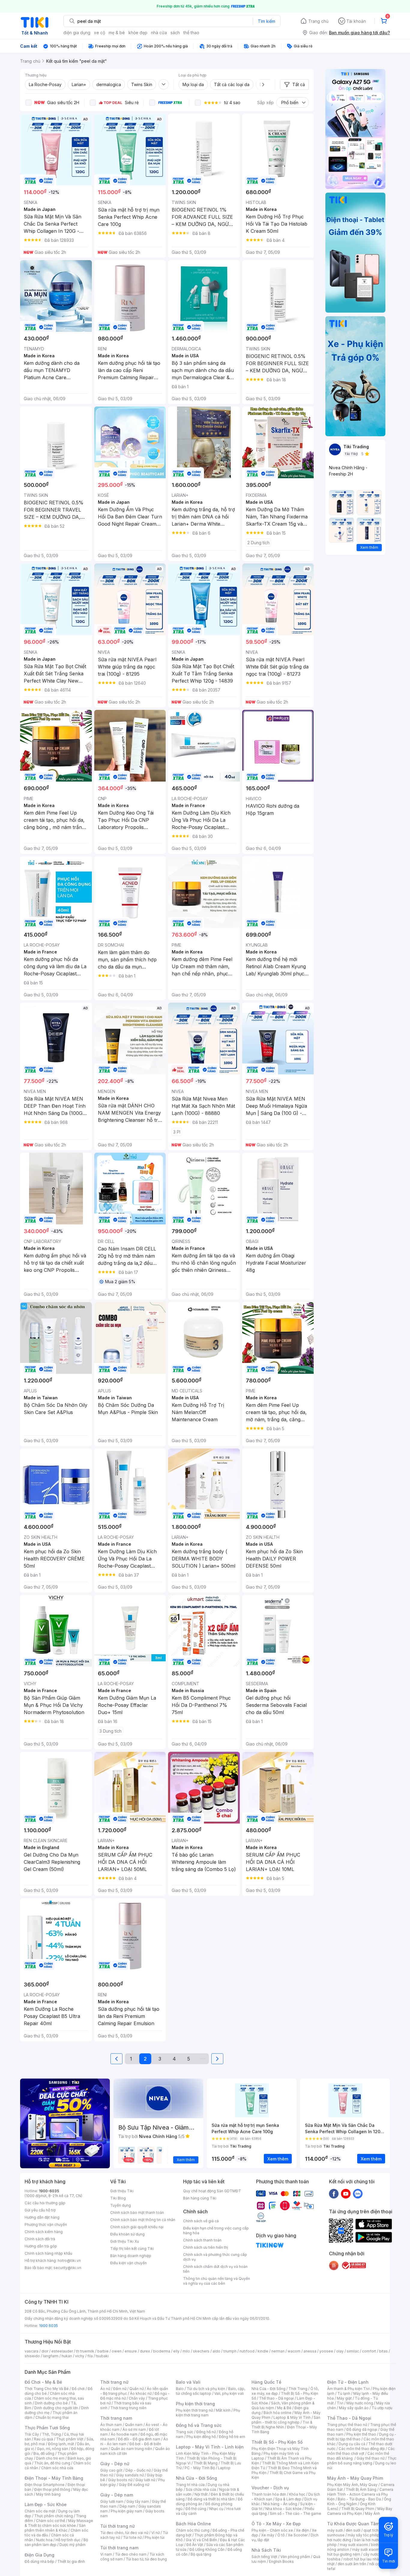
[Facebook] (334, 2193)
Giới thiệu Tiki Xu (125, 2241)
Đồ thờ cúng (196, 2509)
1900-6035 (49, 2191)
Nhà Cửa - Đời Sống (196, 2478)
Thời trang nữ (114, 2382)
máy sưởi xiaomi (366, 2549)
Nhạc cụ (216, 2509)
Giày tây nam (138, 2501)
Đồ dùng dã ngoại (362, 2429)
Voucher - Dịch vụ (270, 2488)
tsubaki (102, 2356)
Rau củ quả (44, 2439)
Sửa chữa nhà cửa (201, 2489)
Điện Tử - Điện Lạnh (348, 2382)
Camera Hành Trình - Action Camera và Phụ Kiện (360, 2494)
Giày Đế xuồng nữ (134, 2485)
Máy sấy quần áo (354, 2408)
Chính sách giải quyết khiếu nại (137, 2227)
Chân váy (137, 2398)
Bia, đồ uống (44, 2453)
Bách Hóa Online (193, 2524)
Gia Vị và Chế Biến (201, 2540)
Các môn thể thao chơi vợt (361, 2451)
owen (117, 2351)
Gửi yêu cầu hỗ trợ (40, 2210)
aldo (216, 2351)
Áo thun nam (111, 2425)
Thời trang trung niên (128, 2408)
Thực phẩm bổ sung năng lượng (362, 2461)
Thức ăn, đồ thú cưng (52, 2463)
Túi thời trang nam (119, 2548)
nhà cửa (159, 33)
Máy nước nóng (360, 2403)
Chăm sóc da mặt (40, 2511)
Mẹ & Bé (284, 2408)
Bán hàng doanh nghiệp (131, 2256)
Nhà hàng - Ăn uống (280, 2504)
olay (340, 2351)
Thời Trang (298, 2389)
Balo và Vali (188, 2382)
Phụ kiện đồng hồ (201, 2437)
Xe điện (302, 2530)
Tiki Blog (118, 2198)
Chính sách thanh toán (202, 2240)
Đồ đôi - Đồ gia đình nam (139, 2439)
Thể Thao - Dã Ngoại (349, 2418)
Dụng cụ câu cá (352, 2444)
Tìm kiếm (267, 21)
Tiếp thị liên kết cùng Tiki (132, 2249)
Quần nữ (137, 2389)
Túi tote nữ (132, 2537)
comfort (369, 2351)
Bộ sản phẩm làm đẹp (56, 2542)
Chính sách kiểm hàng (44, 2232)
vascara (32, 2351)
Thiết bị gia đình (71, 2561)
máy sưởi (335, 2530)
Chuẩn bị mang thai (52, 2417)
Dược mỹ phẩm (72, 2545)
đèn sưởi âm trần (352, 2564)
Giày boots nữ (120, 2480)
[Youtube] (346, 2193)
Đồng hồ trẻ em (232, 2437)
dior (45, 2351)
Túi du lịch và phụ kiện (206, 2389)
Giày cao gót (111, 2470)
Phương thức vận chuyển (46, 2225)
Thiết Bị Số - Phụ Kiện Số (277, 2442)
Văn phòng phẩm (295, 2557)
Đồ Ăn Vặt (195, 2545)
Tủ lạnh (344, 2393)
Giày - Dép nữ (115, 2464)
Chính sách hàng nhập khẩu (48, 2253)
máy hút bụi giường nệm (359, 2552)
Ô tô (281, 2535)
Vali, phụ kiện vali (229, 2393)
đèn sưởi (353, 2530)
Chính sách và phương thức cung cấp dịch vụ (215, 2257)
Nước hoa (44, 2540)
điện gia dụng (77, 33)
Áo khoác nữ (141, 2393)
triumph (230, 2351)
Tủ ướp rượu (382, 2408)
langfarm (51, 2356)
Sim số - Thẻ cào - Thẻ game (295, 2513)
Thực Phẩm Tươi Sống (47, 2428)
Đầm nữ (120, 2389)
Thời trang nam (116, 2418)
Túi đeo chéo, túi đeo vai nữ (124, 2533)
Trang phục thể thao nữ (347, 2425)
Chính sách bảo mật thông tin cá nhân (143, 2220)
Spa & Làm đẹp (288, 2499)
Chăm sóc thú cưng (193, 2530)
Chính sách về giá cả (201, 2221)
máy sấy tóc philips (365, 2535)
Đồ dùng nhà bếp (39, 2561)
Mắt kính (223, 2410)
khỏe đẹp (138, 33)
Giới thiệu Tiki (122, 2191)
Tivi (340, 2403)
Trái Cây (32, 2434)
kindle (263, 2351)
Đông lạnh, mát (61, 2444)
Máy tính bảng (48, 2494)
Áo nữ (105, 2389)
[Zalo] (358, 2193)
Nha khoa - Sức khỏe (283, 2509)
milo (186, 2351)
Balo (180, 2389)
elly (176, 2351)
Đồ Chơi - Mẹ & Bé (43, 2382)
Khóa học (297, 2494)
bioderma (162, 2351)
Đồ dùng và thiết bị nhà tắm (211, 2499)
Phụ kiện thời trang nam (208, 2413)
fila (90, 2356)
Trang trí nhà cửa (190, 2485)
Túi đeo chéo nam (131, 2554)
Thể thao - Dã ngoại (276, 2398)
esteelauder (62, 2351)
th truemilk (85, 2351)
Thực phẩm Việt (70, 2439)
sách (175, 33)
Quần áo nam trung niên (131, 2449)
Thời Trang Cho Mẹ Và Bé (47, 2389)
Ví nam (106, 2554)
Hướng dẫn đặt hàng (42, 2217)
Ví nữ (155, 2533)
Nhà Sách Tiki (266, 2550)
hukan (67, 2356)
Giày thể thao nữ (371, 2458)
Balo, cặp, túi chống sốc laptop (211, 2391)
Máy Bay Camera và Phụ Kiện (360, 2511)
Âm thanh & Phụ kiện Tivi (348, 2389)
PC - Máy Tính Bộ (200, 2468)
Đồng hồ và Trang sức (199, 2425)
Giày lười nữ (145, 2480)
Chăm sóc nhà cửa (57, 2468)
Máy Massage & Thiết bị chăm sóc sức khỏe (59, 2523)
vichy (80, 2356)
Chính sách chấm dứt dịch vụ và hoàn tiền (215, 2269)
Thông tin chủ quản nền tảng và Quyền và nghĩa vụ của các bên (217, 2281)
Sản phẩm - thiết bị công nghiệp (286, 2420)
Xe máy (268, 2535)
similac (353, 2351)
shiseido (32, 2356)
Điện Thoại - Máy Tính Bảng (54, 2478)
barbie (103, 2351)
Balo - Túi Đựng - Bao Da (359, 2499)
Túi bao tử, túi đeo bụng (146, 2559)
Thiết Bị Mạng (206, 2463)
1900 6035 (48, 2326)
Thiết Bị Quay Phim (358, 2509)
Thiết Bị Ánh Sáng (361, 2489)
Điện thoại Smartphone (45, 2485)
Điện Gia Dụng (39, 2555)
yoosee (326, 2351)
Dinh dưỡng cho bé (51, 2403)
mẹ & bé (117, 33)
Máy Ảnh (372, 2513)
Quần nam (134, 2425)
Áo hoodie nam (124, 2434)
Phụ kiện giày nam (127, 2511)
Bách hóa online (277, 2413)
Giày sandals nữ (130, 2475)
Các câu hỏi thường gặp (45, 2203)
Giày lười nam (112, 2501)
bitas (383, 2351)
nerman (278, 2351)
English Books (281, 2561)
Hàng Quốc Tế (266, 2382)
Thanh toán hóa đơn (269, 2494)
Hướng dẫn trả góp (41, 2246)
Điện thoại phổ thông (52, 2489)
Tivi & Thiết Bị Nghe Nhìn (282, 2425)
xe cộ (99, 33)
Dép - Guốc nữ (138, 2470)
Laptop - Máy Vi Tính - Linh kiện (210, 2447)
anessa (310, 2351)
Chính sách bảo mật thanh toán (137, 2213)
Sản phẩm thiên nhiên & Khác (55, 2528)
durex (145, 2351)
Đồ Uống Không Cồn (207, 2549)
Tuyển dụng (121, 2205)
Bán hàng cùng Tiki (200, 2198)
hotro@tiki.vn (69, 2261)
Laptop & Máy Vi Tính (292, 2417)
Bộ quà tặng (201, 2554)
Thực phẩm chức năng (54, 2516)
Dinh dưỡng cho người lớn (56, 2408)
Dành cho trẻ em (50, 2458)
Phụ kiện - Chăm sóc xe (272, 2530)
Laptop (224, 2468)
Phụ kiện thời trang (195, 2404)
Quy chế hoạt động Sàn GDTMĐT (212, 2191)
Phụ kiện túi (155, 2537)
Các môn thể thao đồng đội (362, 2449)
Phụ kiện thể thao (361, 2434)
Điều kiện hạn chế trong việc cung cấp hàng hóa (216, 2231)
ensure (131, 2351)
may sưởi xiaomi (354, 2545)
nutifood (247, 2351)
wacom (294, 2351)
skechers (201, 2351)
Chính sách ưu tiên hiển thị (206, 2247)
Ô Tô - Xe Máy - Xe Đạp (276, 2524)
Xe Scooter (298, 2535)
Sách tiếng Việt (264, 2557)
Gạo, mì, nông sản (53, 2449)
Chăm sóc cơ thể (51, 2521)
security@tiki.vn (67, 2268)
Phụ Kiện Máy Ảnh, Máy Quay (352, 2485)
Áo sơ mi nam (134, 2429)
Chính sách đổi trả (40, 2239)
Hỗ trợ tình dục (68, 2540)
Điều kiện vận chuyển (128, 2263)
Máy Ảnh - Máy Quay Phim (355, 2478)
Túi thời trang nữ (118, 2526)
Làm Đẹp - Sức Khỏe (46, 2504)
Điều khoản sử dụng (127, 2234)
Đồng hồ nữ (206, 2432)
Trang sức (185, 2432)
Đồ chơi (78, 2389)
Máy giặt (344, 2398)
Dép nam (127, 2506)
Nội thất (201, 2494)
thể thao (191, 33)
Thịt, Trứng (51, 2434)
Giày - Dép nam (117, 2495)
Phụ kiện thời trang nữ (194, 2410)
